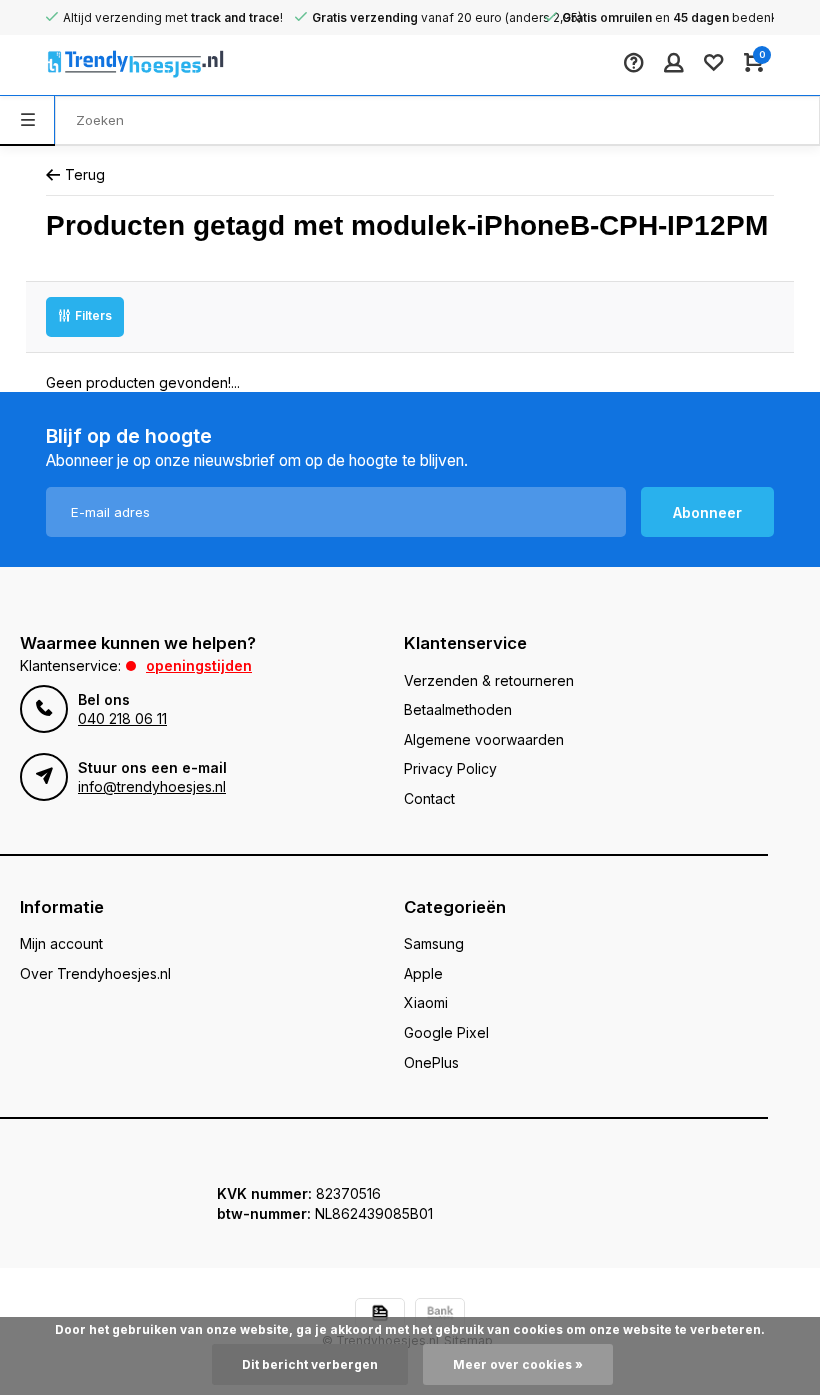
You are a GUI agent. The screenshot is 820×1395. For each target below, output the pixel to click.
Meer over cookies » (518, 1364)
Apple (423, 973)
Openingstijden (199, 665)
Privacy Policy (450, 768)
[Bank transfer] (440, 1315)
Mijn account (61, 943)
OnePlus (431, 1062)
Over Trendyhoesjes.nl (95, 973)
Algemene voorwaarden (484, 739)
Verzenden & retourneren (489, 680)
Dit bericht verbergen (310, 1364)
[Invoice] (380, 1315)
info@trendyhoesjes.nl (152, 786)
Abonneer (707, 512)
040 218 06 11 (122, 718)
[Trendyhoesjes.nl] (106, 65)
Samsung (434, 943)
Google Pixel (446, 1032)
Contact (429, 798)
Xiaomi (426, 1002)
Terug (85, 174)
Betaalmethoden (458, 709)
